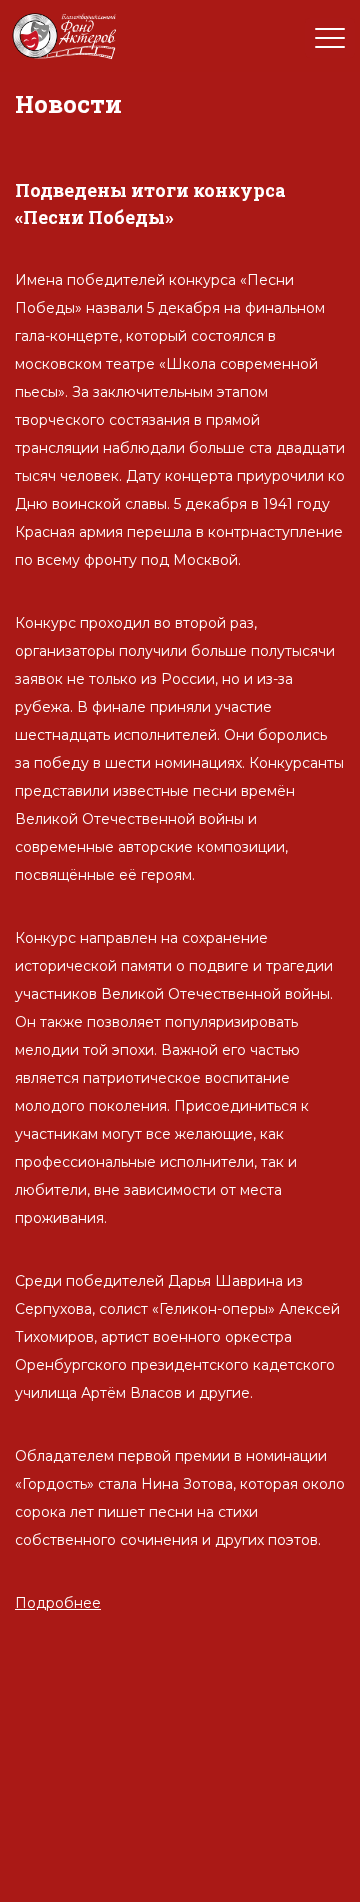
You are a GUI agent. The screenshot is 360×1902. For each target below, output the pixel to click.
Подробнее (58, 1603)
